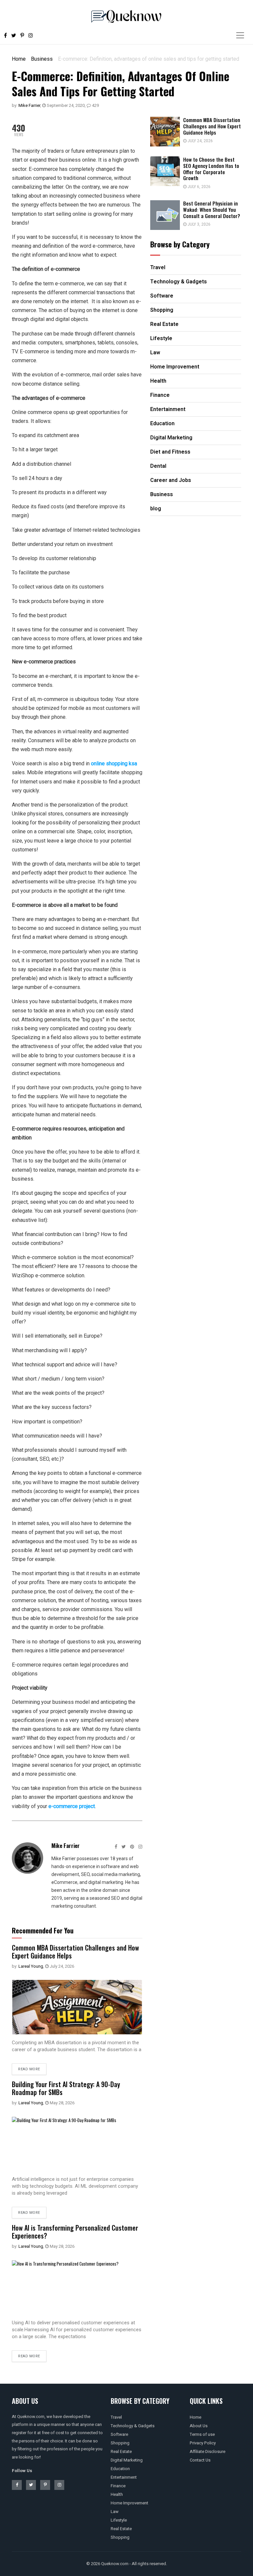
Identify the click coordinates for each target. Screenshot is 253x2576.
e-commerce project (72, 1806)
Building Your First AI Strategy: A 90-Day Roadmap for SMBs (66, 2088)
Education (120, 2469)
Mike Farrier (29, 105)
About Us (199, 2426)
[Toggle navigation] (240, 35)
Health (117, 2494)
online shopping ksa (114, 763)
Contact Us (200, 2460)
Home (19, 59)
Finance (118, 2486)
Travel (116, 2417)
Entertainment (124, 2477)
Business (42, 59)
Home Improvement (129, 2503)
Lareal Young (31, 1966)
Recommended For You (43, 1930)
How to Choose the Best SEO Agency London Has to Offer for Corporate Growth (211, 169)
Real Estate (121, 2451)
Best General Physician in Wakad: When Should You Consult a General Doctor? (212, 209)
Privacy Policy (203, 2443)
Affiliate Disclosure (208, 2451)
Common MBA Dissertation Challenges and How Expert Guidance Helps (75, 1952)
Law (115, 2512)
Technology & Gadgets (133, 2426)
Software (119, 2434)
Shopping (120, 2443)
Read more (29, 2069)
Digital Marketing (127, 2460)
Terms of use (202, 2434)
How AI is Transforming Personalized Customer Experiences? (75, 2232)
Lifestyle (119, 2520)
